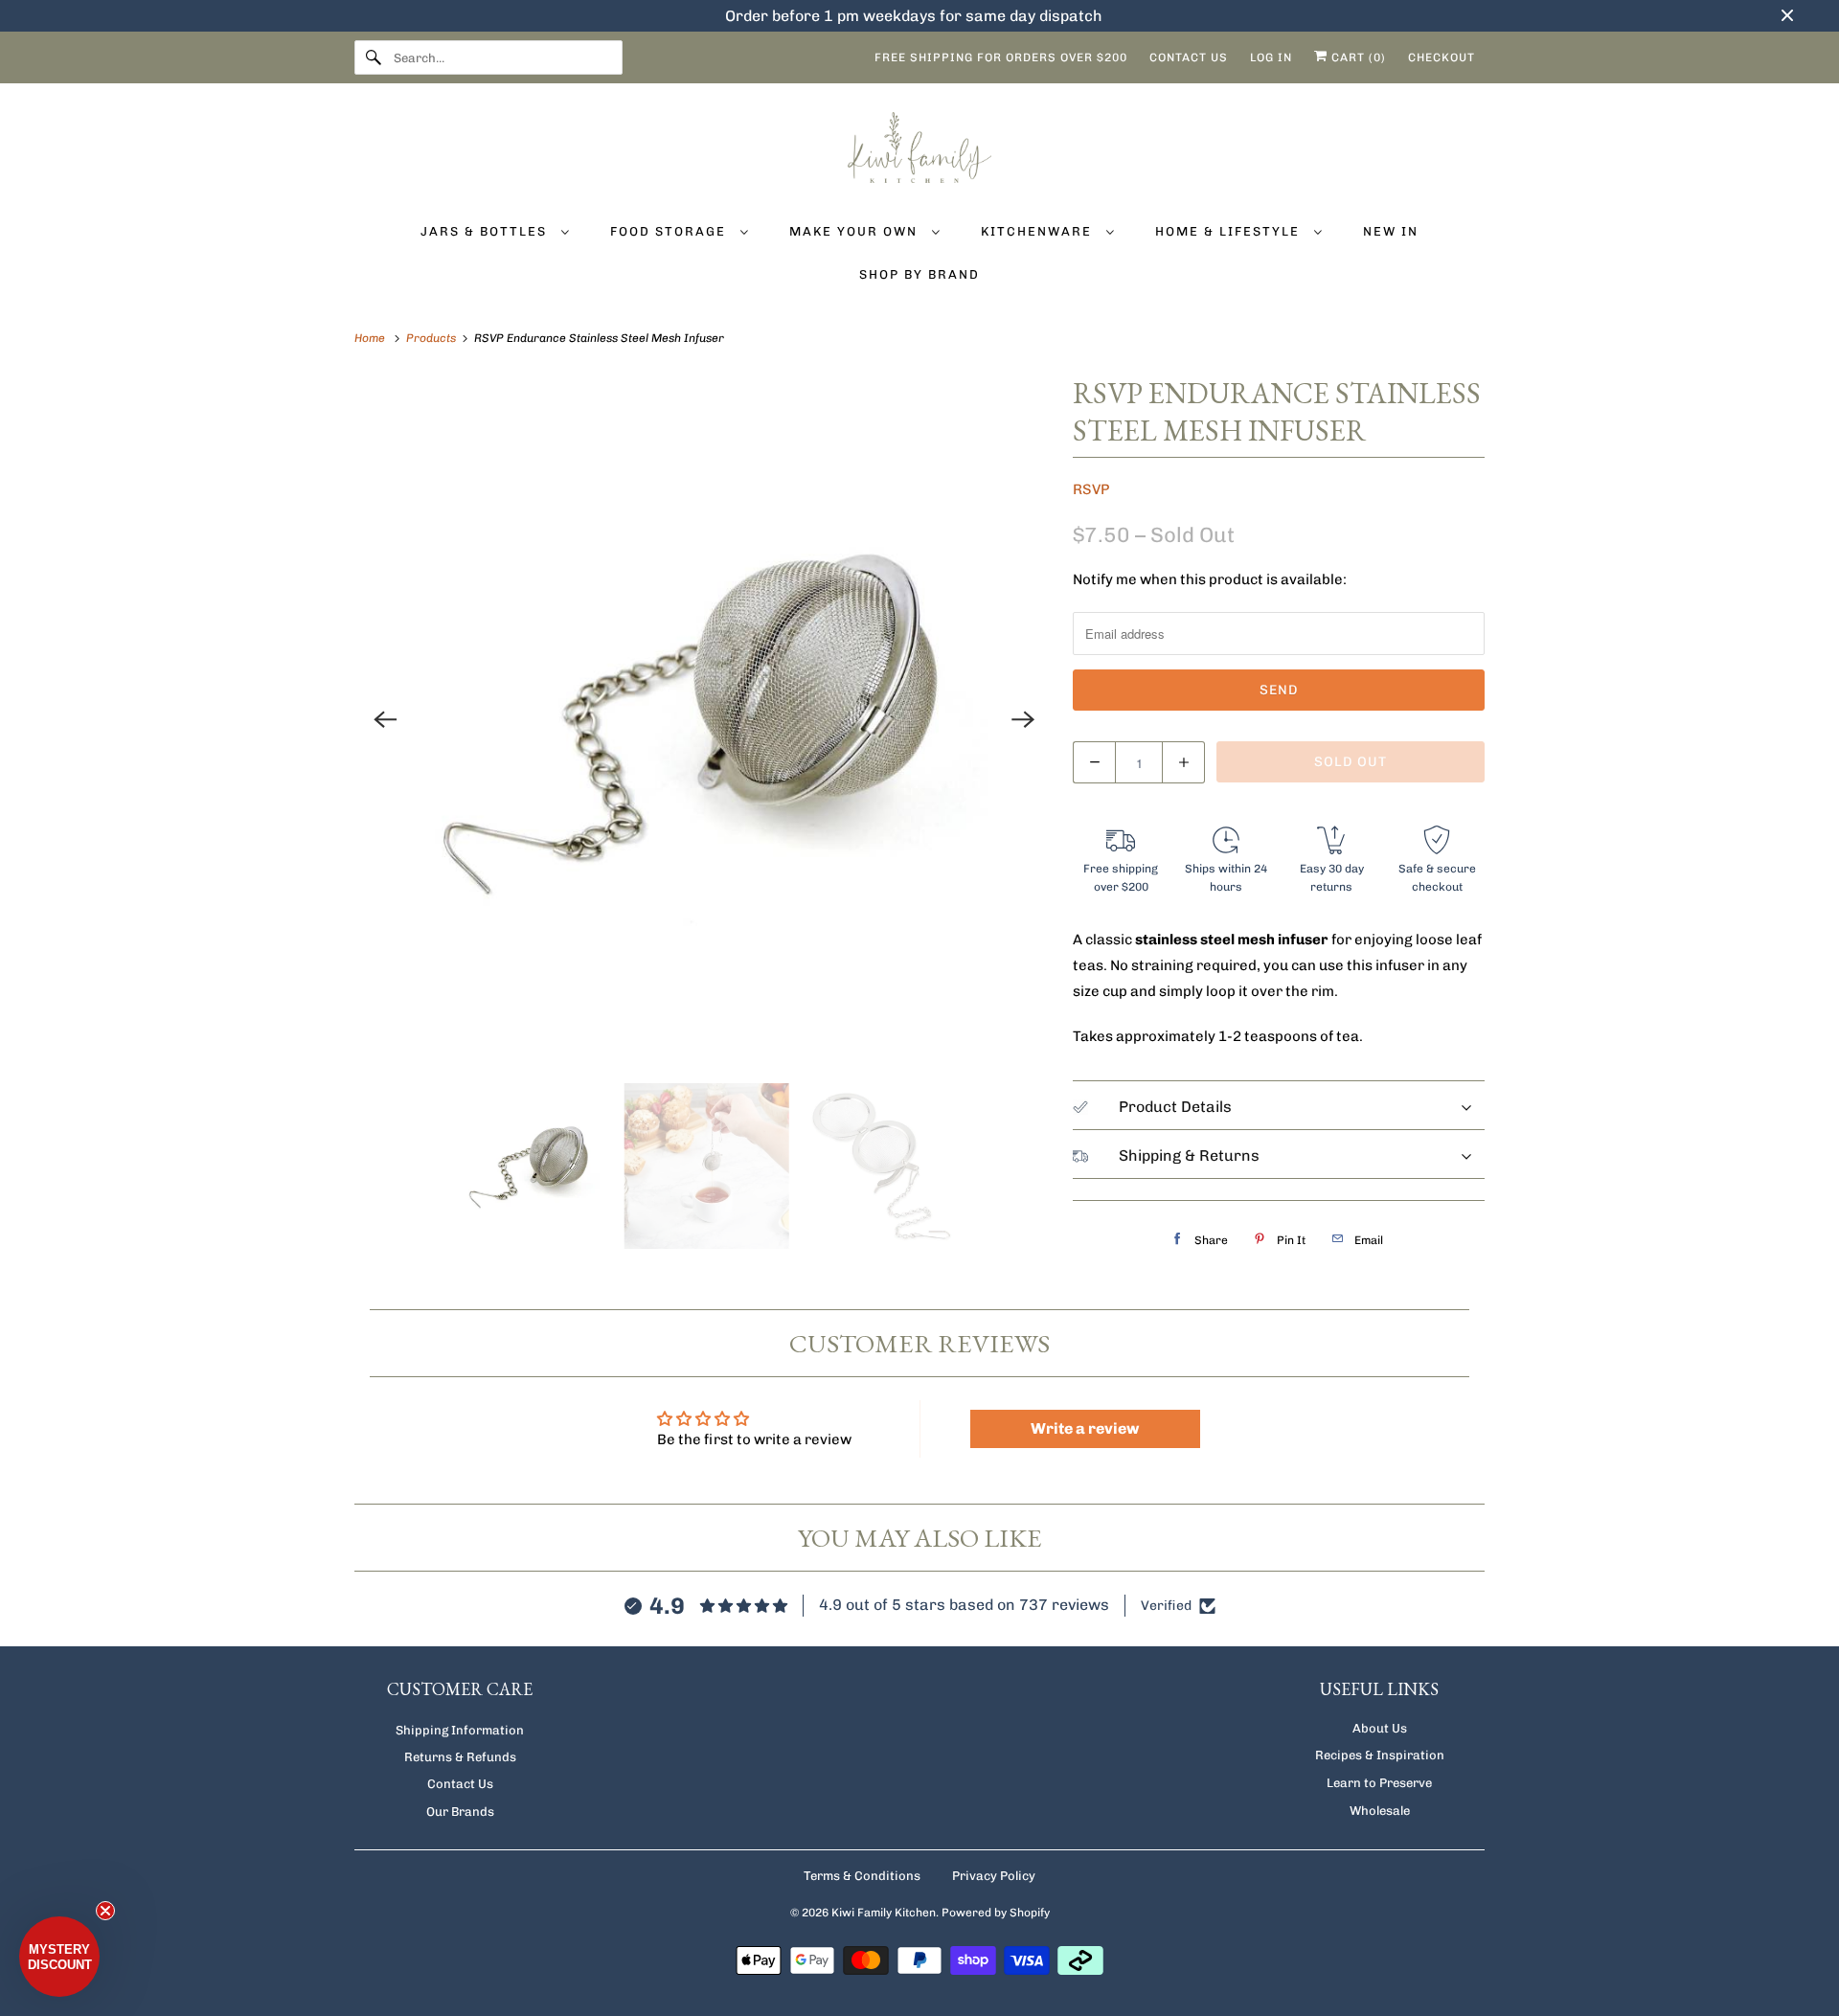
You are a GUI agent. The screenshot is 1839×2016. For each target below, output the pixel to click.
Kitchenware (1039, 231)
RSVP (1091, 489)
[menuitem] (495, 230)
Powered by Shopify (996, 1913)
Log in (1271, 57)
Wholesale (1380, 1811)
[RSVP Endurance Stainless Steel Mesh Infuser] (704, 719)
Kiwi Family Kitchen (884, 1913)
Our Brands (460, 1812)
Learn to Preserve (1379, 1783)
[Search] (374, 57)
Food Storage (670, 231)
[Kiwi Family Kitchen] (919, 151)
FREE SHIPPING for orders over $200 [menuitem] (1001, 57)
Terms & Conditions (862, 1876)
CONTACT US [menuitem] (1189, 57)
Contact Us (460, 1784)
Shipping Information (460, 1730)
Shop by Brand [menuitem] (919, 274)
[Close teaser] (105, 1911)
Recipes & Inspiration (1380, 1755)
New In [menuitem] (1391, 231)
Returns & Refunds (460, 1757)
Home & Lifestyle (1230, 231)
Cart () (1357, 57)
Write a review (1085, 1428)
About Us (1380, 1728)
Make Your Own (856, 231)
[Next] (1023, 719)
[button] (59, 1957)
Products (432, 338)
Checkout (1442, 57)
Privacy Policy (994, 1876)
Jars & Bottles (486, 231)
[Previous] (385, 719)
